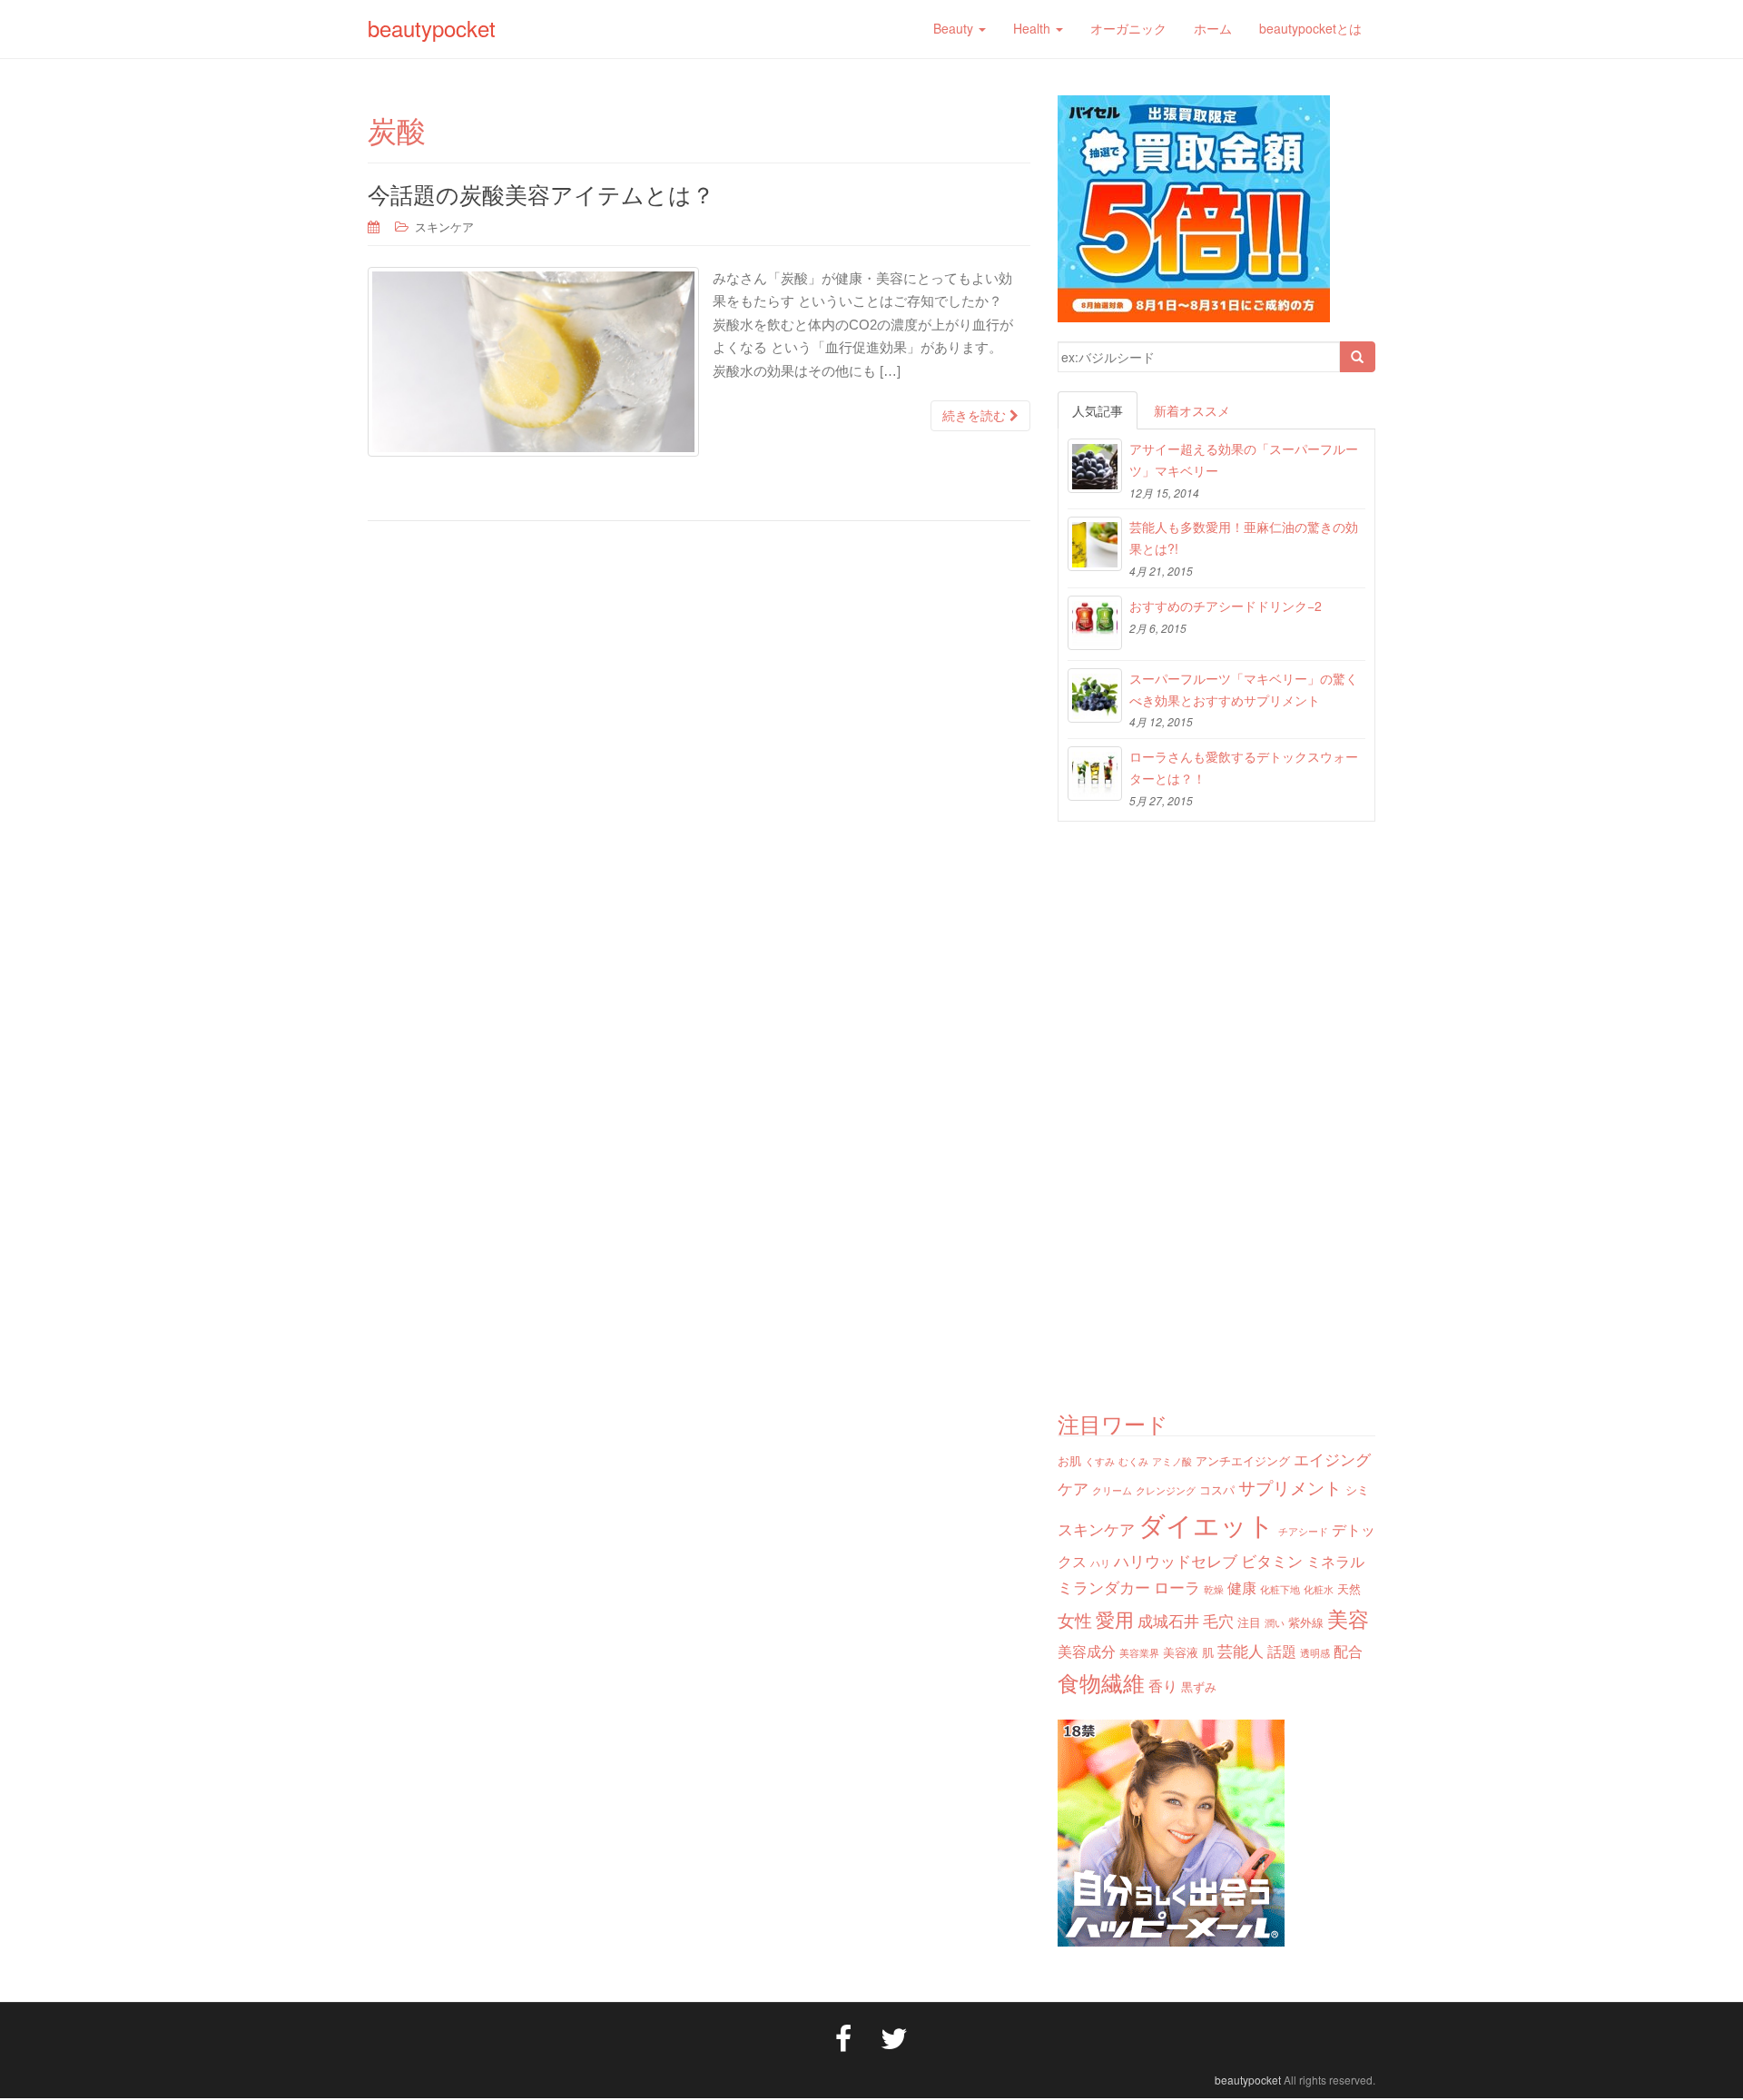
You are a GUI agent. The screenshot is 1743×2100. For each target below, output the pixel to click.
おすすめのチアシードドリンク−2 (1226, 606)
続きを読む (976, 416)
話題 (1282, 1651)
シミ (1357, 1489)
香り (1163, 1685)
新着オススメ (1192, 410)
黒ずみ (1199, 1686)
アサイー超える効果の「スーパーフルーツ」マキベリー (1244, 459)
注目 (1249, 1622)
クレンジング (1166, 1490)
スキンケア (444, 227)
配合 (1348, 1651)
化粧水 (1319, 1589)
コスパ (1217, 1489)
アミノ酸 (1172, 1461)
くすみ (1100, 1461)
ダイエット (1206, 1523)
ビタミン (1272, 1560)
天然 (1349, 1588)
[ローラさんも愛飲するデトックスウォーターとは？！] (1095, 774)
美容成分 (1087, 1651)
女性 (1075, 1619)
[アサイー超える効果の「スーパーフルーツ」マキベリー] (1095, 466)
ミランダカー (1104, 1587)
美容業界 (1139, 1653)
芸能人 (1241, 1650)
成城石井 (1168, 1620)
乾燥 (1214, 1589)
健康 (1242, 1587)
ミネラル (1335, 1561)
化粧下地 (1280, 1589)
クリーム (1112, 1490)
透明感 (1315, 1653)
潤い (1275, 1623)
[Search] (1357, 357)
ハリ (1100, 1563)
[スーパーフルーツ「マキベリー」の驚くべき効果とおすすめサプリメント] (1095, 695)
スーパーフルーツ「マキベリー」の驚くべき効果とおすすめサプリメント (1244, 689)
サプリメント (1290, 1487)
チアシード (1303, 1531)
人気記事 (1098, 410)
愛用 (1115, 1619)
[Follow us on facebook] (843, 2036)
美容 (1348, 1618)
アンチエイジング (1243, 1460)
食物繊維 (1101, 1682)
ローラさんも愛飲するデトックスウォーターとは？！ (1244, 767)
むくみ (1133, 1461)
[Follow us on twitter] (894, 2036)
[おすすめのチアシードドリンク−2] (1095, 623)
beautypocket (432, 28)
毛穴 (1218, 1620)
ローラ (1177, 1587)
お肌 (1069, 1460)
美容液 (1181, 1652)
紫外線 (1306, 1622)
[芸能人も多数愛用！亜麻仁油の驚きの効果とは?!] (1095, 544)
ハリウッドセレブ (1176, 1560)
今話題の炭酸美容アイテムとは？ (541, 193)
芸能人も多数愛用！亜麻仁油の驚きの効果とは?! (1244, 537)
